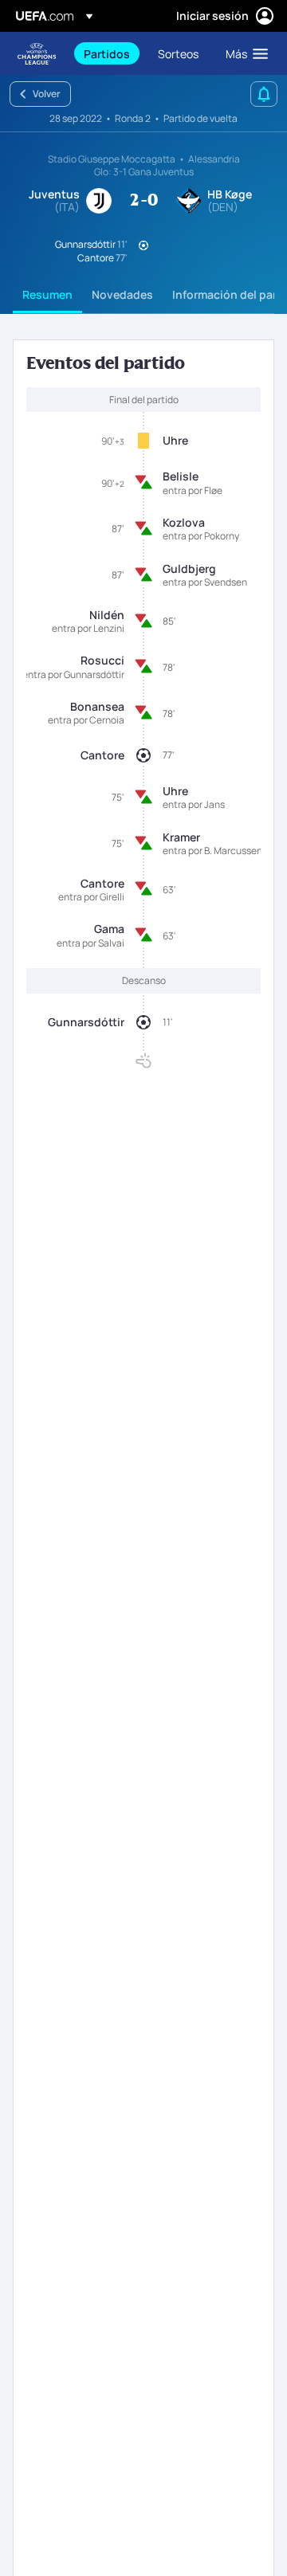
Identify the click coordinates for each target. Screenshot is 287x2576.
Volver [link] (47, 94)
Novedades (122, 294)
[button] (243, 53)
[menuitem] (107, 53)
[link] (107, 53)
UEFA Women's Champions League (37, 54)
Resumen (47, 294)
